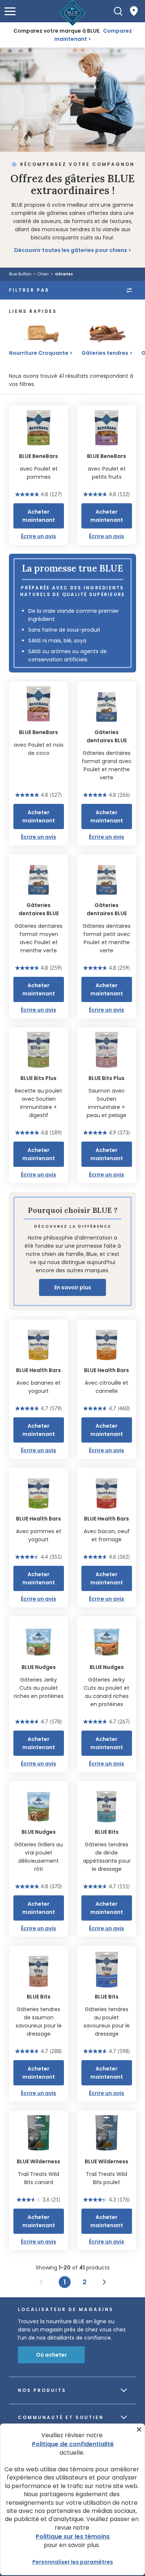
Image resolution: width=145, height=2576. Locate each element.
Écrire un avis (38, 536)
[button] (10, 11)
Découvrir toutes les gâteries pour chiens (71, 250)
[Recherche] (118, 11)
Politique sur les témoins (73, 2536)
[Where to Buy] (134, 11)
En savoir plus (73, 1287)
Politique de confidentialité (73, 2444)
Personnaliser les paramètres (73, 2562)
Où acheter (51, 2355)
